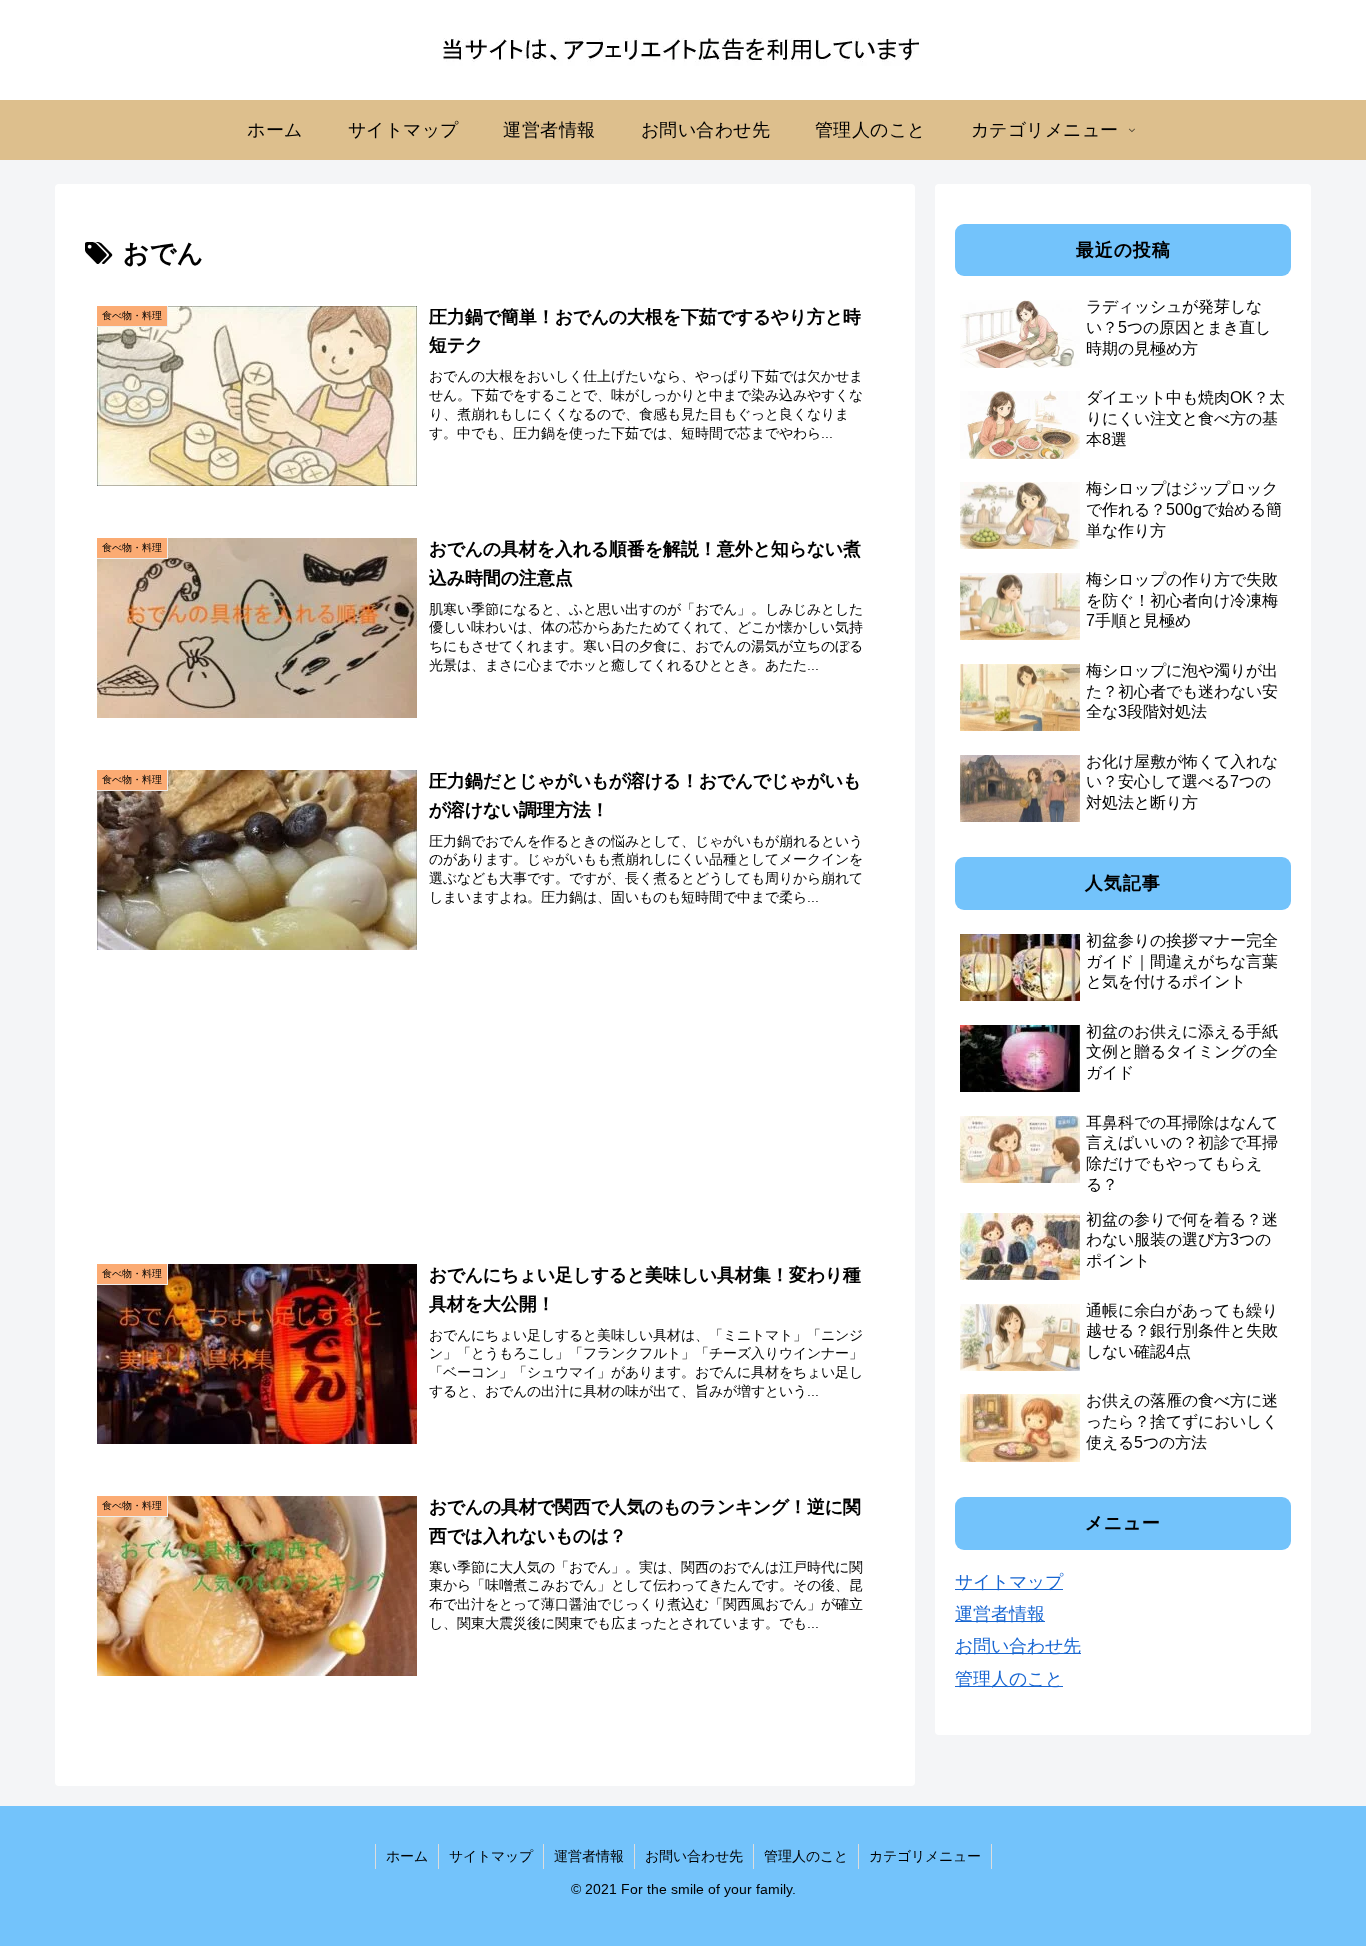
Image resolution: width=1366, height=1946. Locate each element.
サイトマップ (1009, 1582)
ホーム (407, 1856)
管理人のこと (1009, 1679)
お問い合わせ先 (1018, 1646)
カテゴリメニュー (925, 1856)
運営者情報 (1000, 1614)
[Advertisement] (485, 1089)
